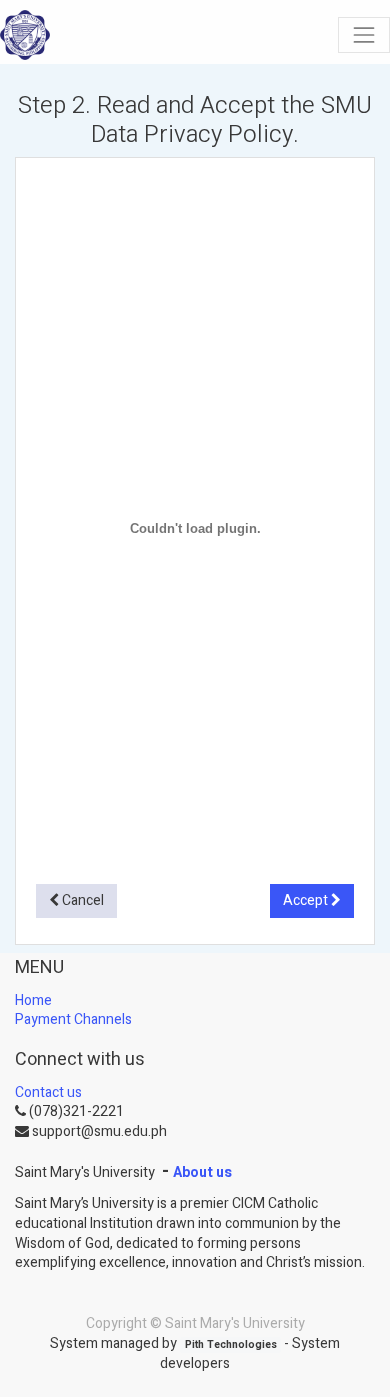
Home (33, 1000)
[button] (76, 901)
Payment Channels (73, 1019)
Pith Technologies (231, 1344)
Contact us (48, 1092)
